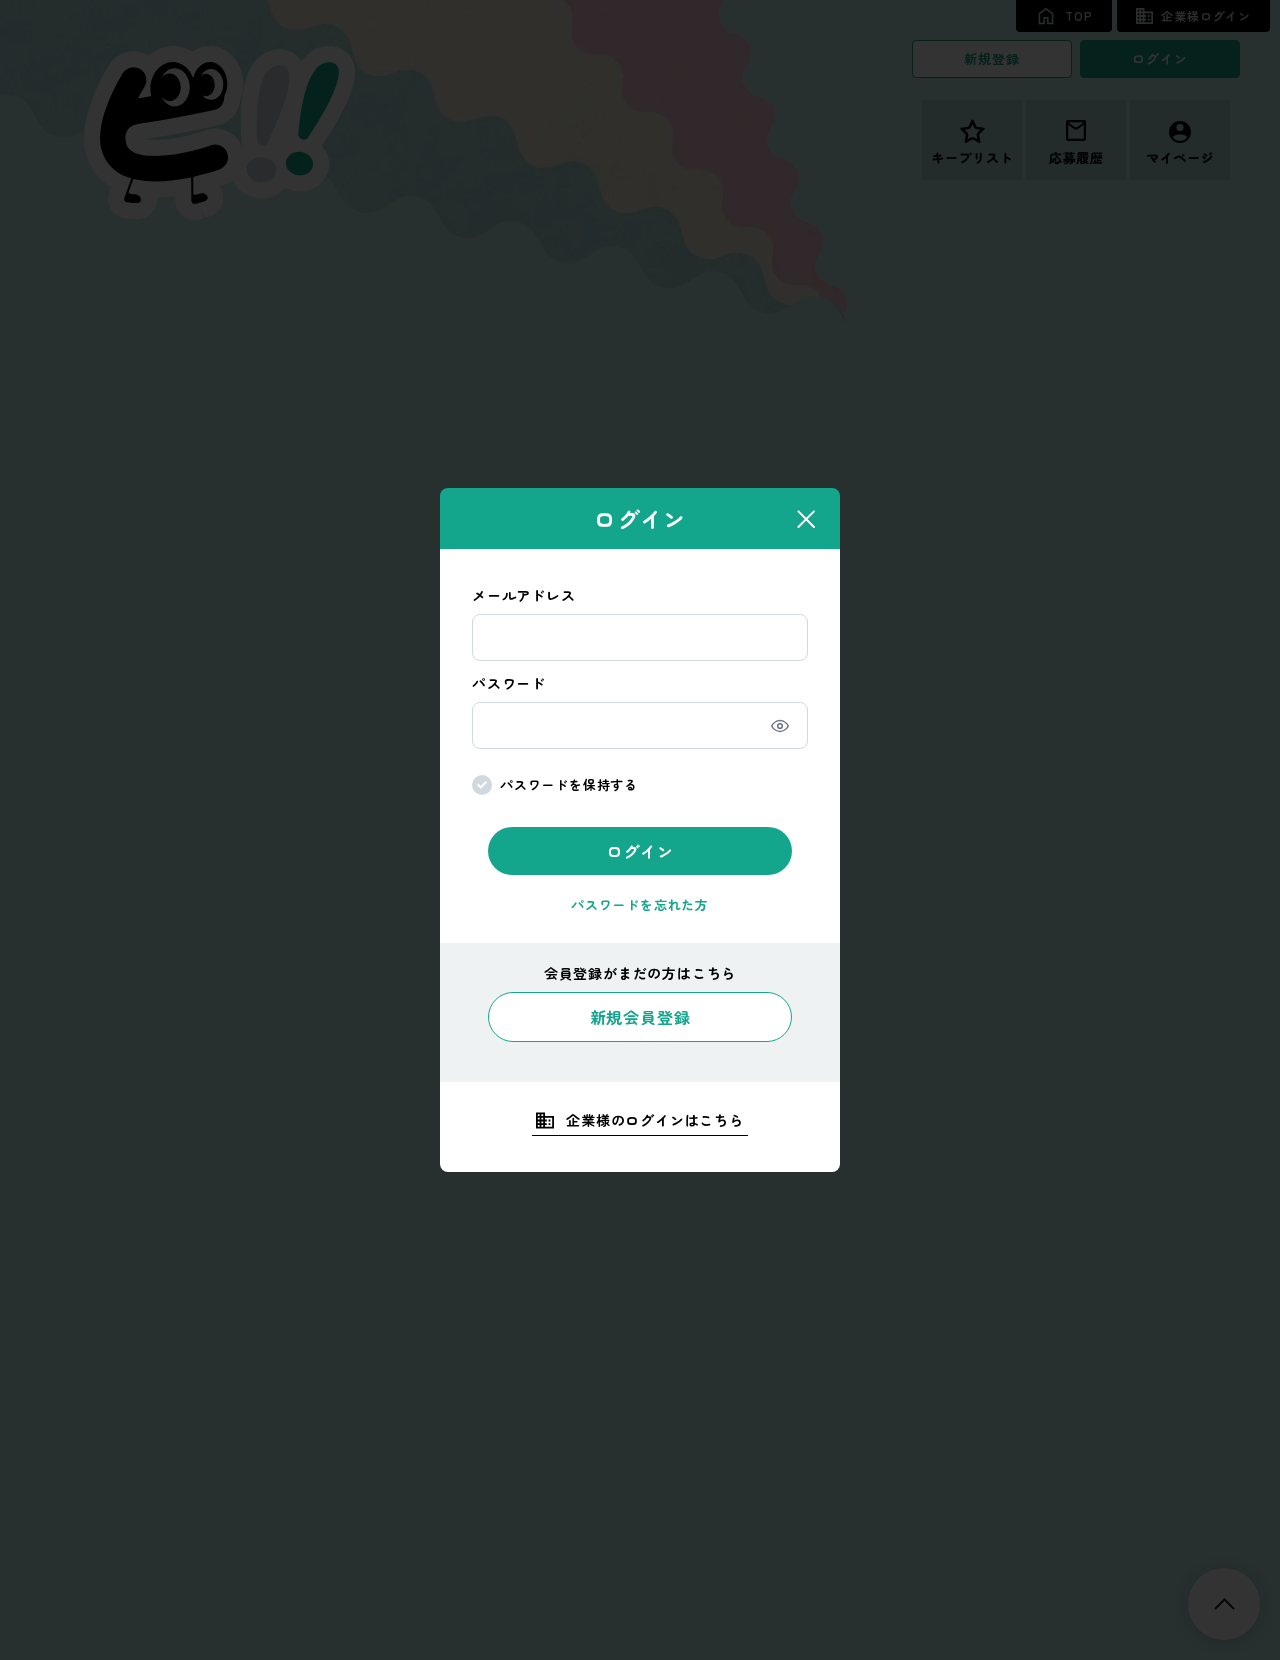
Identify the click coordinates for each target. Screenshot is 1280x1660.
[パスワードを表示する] (780, 726)
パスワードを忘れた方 (640, 904)
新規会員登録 (640, 1017)
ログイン (639, 851)
